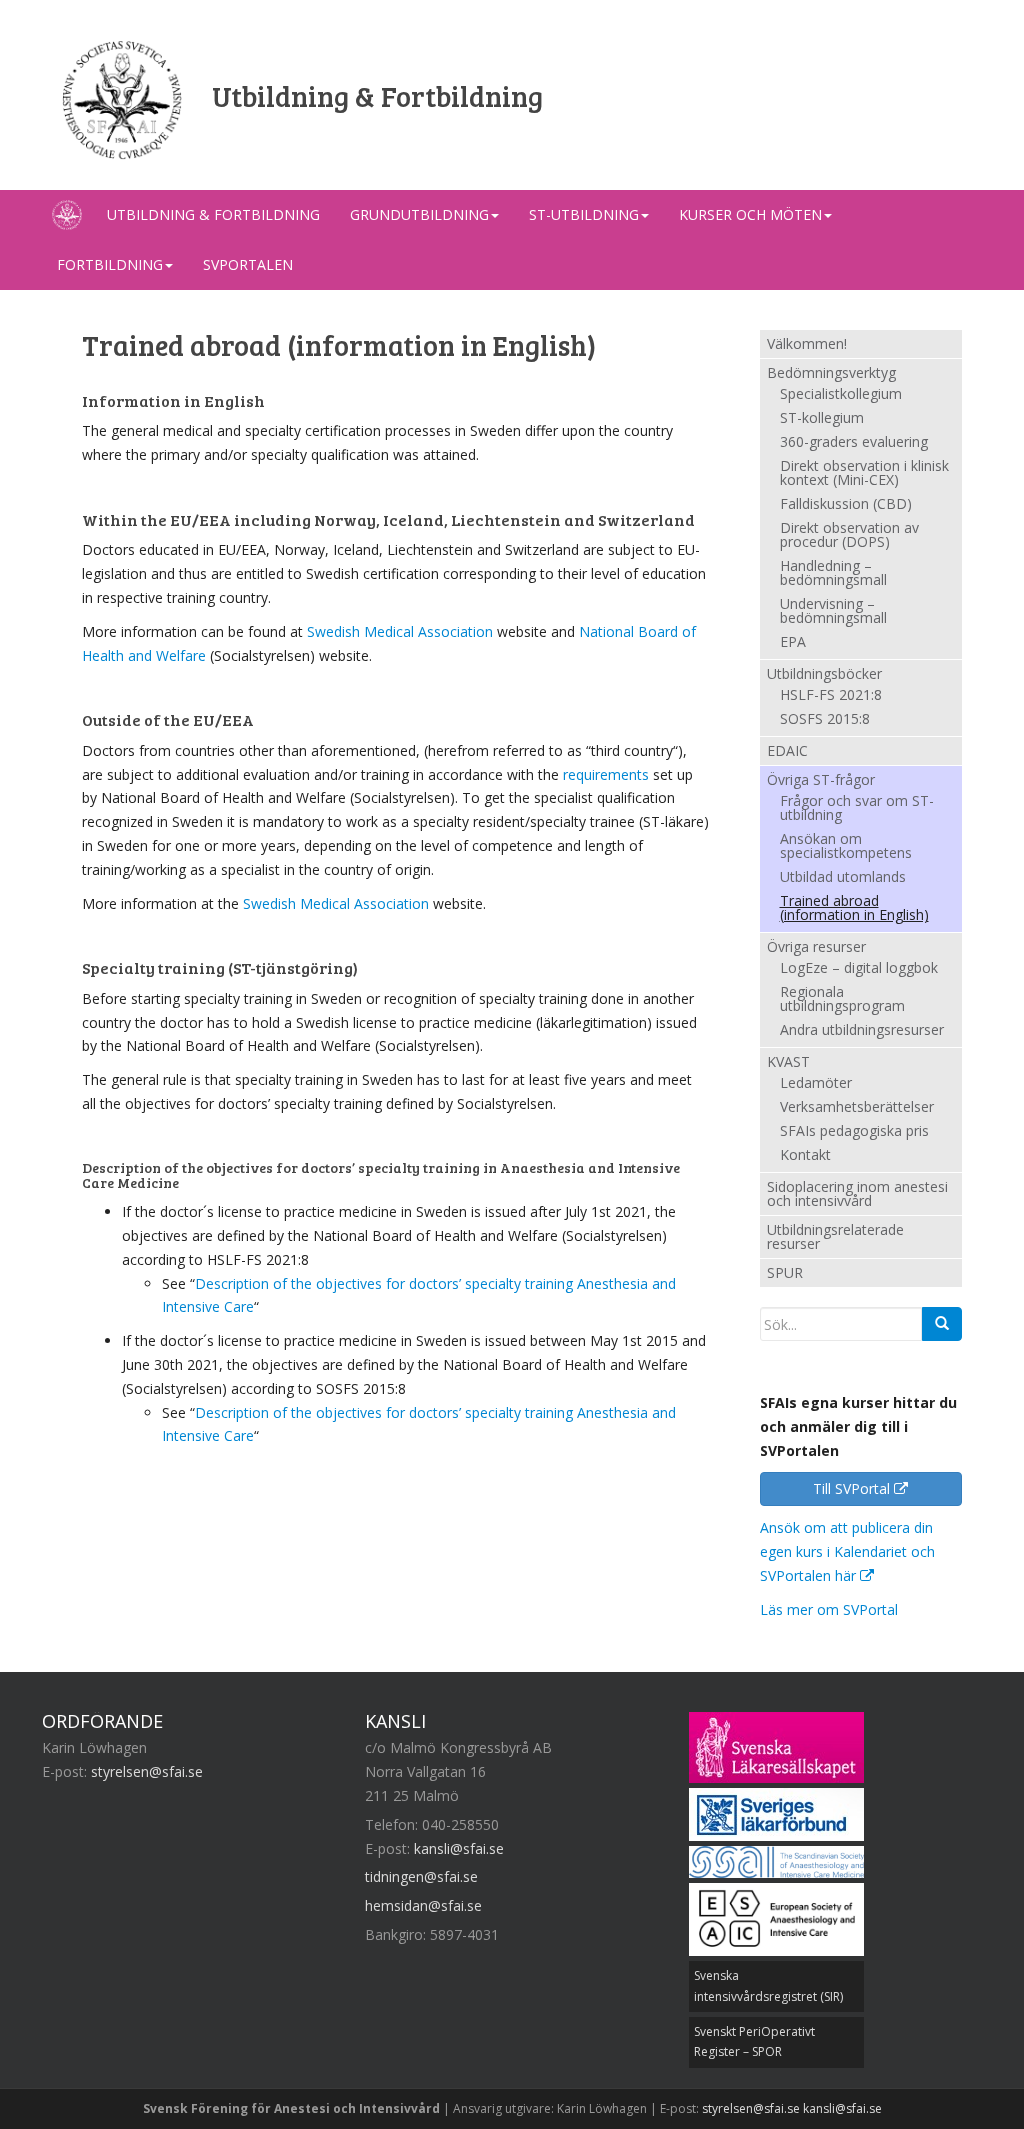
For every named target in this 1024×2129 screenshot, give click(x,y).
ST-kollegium (822, 419)
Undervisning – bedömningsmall (833, 612)
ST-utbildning (584, 214)
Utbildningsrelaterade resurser (835, 1236)
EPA (793, 643)
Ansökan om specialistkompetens (846, 847)
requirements (606, 774)
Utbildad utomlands (843, 878)
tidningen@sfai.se (421, 1876)
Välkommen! (807, 343)
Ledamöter (816, 1084)
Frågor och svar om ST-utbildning (857, 809)
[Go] (942, 1324)
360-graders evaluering (854, 443)
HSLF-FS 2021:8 (831, 696)
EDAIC (787, 750)
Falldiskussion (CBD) (846, 505)
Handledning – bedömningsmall (833, 574)
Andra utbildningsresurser (862, 1031)
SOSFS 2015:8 (825, 720)
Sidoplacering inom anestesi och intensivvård (857, 1193)
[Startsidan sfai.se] (67, 215)
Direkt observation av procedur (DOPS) (849, 536)
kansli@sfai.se (459, 1848)
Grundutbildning (419, 214)
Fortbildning (110, 264)
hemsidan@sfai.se (423, 1905)
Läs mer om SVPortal (829, 1609)
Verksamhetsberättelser (857, 1108)
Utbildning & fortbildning (213, 214)
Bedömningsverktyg (831, 372)
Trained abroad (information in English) (854, 909)
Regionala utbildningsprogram (842, 1000)
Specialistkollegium (841, 395)
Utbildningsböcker (824, 673)
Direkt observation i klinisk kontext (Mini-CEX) (864, 474)
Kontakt (805, 1156)
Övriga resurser (816, 946)
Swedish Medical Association (400, 631)
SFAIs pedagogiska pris (854, 1132)
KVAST (788, 1061)
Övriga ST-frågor (821, 779)
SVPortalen (248, 264)
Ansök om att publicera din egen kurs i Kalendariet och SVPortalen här (847, 1551)
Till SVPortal (853, 1488)
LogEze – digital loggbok (859, 969)
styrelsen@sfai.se (147, 1771)
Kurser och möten (750, 214)
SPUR (785, 1272)
